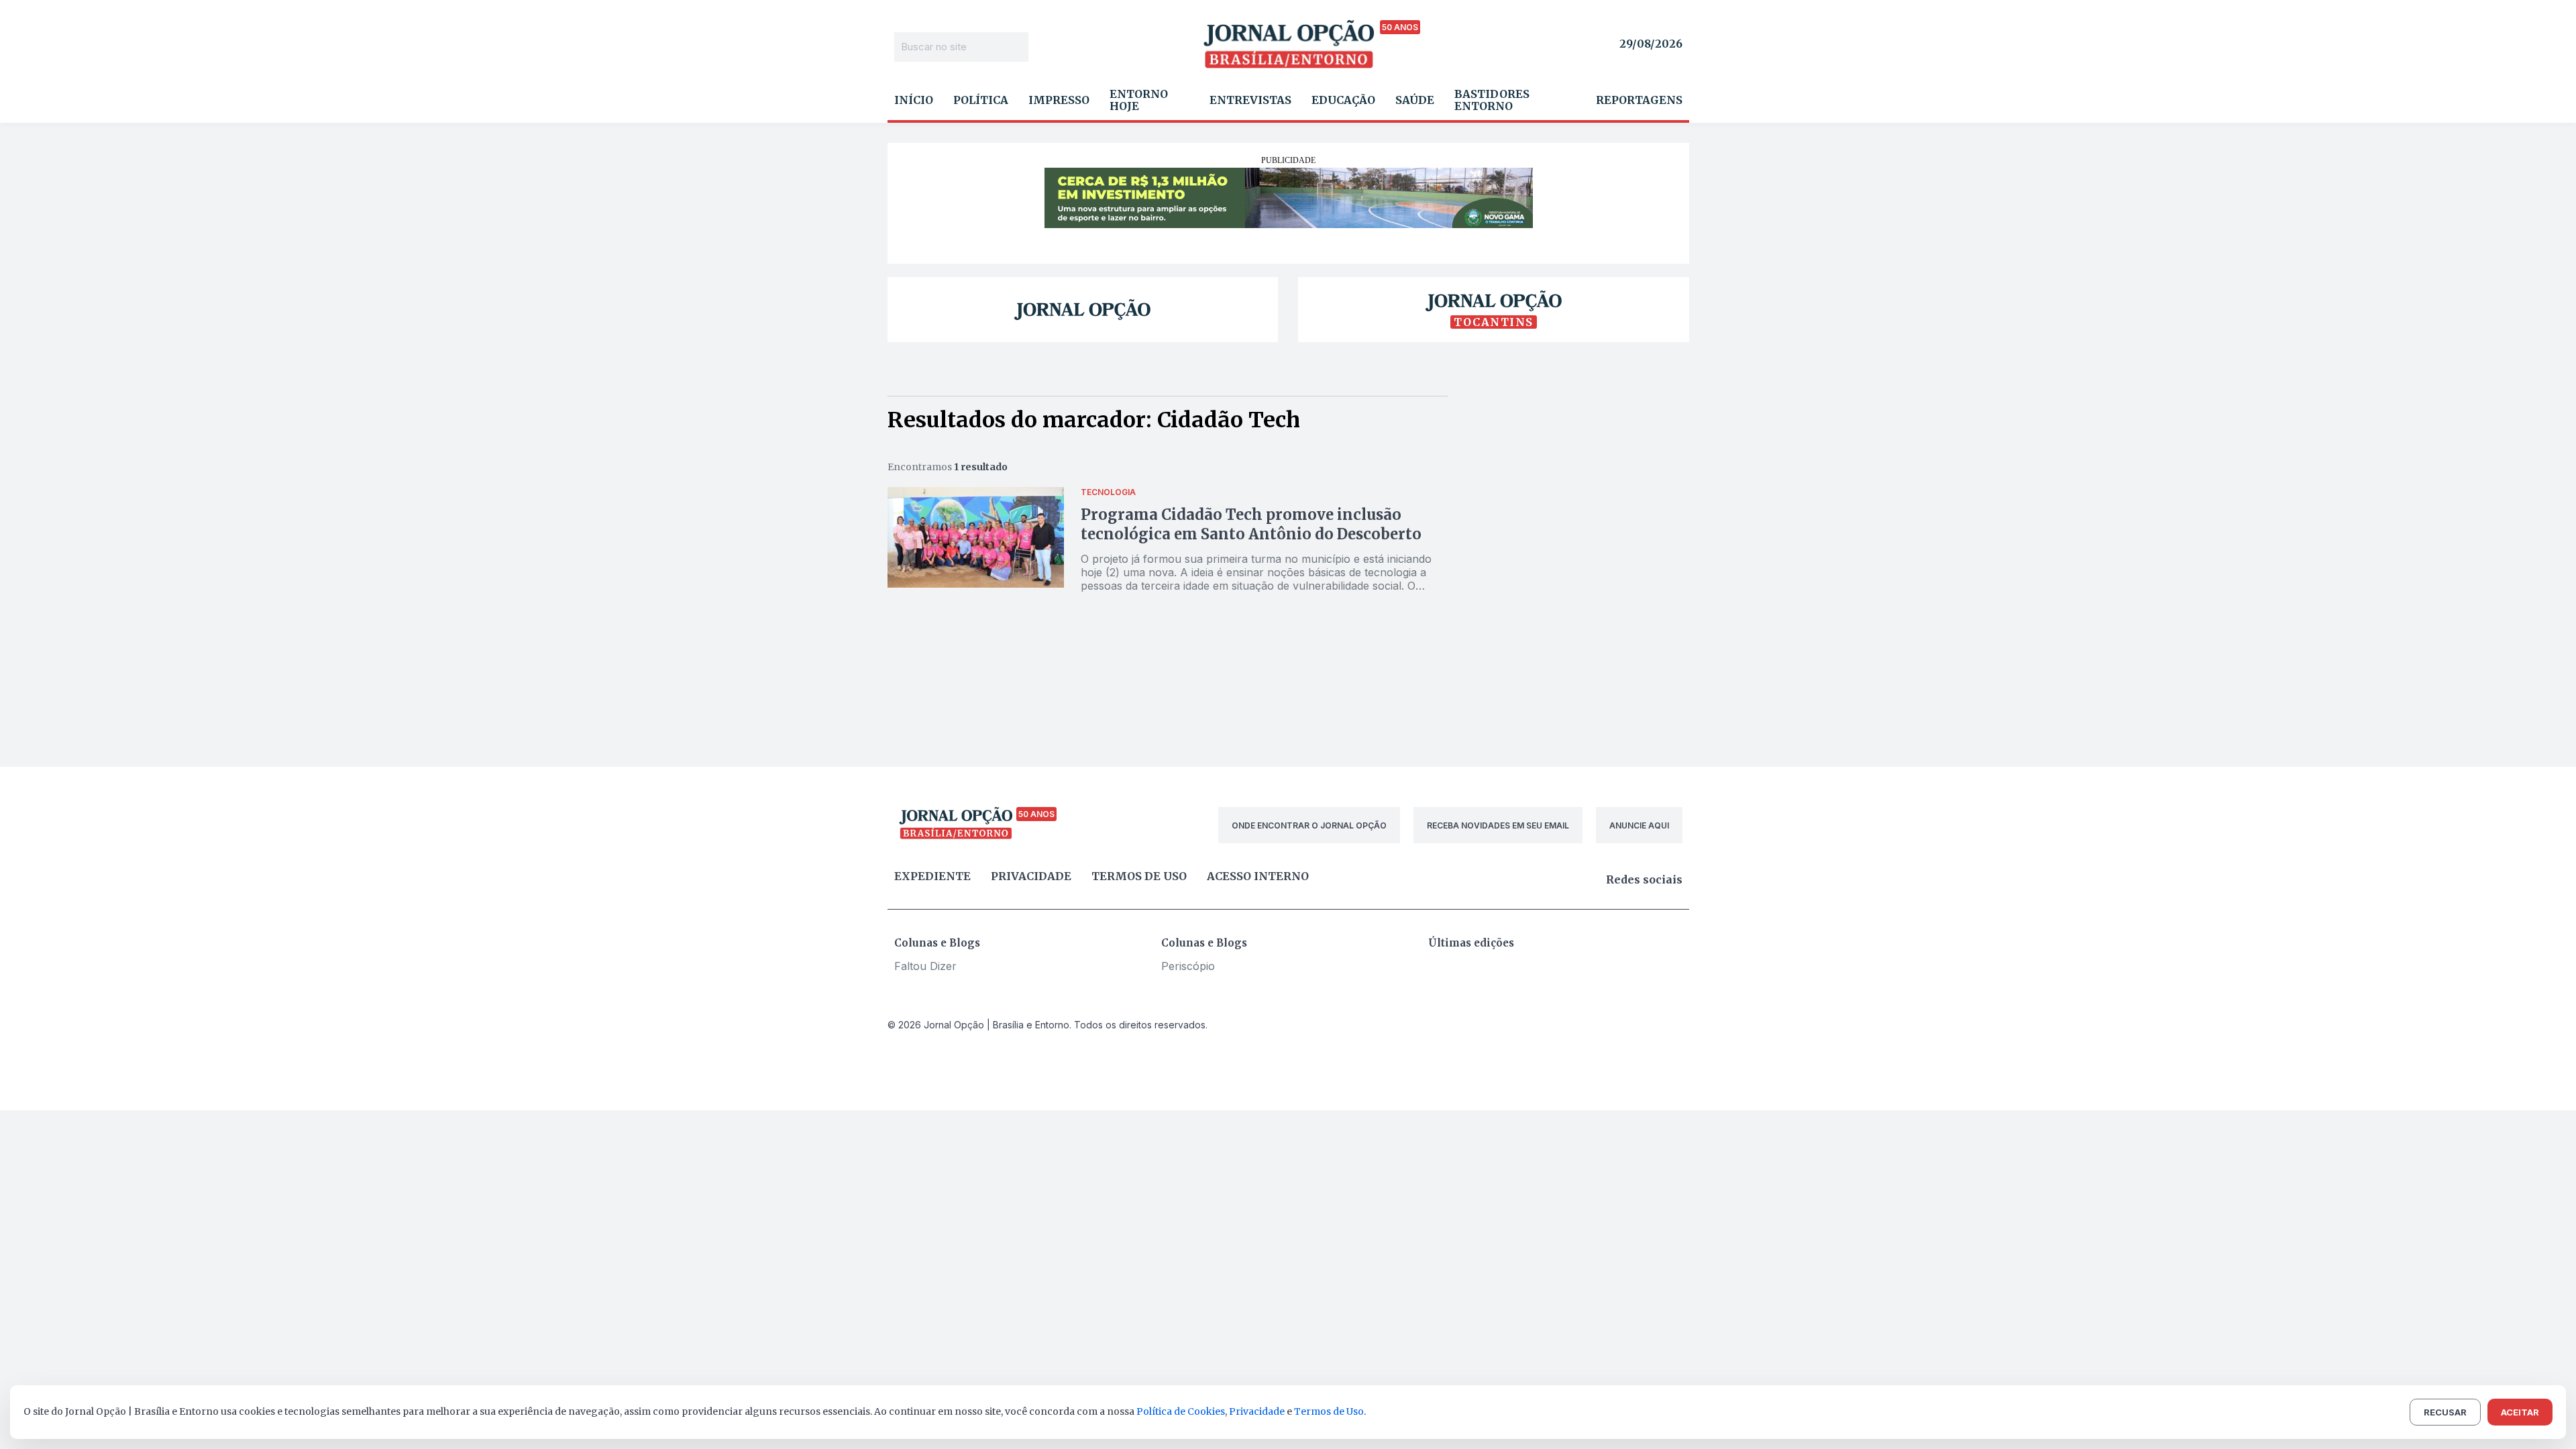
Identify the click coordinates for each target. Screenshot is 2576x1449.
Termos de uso (1139, 876)
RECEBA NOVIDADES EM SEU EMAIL (1498, 825)
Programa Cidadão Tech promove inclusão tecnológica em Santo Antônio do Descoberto (1251, 524)
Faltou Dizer (925, 966)
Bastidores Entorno (1492, 100)
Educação (1343, 100)
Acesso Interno (1258, 876)
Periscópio (1188, 966)
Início (914, 100)
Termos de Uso (1329, 1411)
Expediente (932, 876)
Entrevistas (1250, 100)
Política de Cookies (1181, 1411)
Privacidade (1031, 876)
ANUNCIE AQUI (1639, 825)
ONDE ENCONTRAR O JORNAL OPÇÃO (1309, 825)
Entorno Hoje (1139, 100)
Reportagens (1639, 100)
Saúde (1415, 100)
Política (981, 100)
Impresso (1059, 100)
